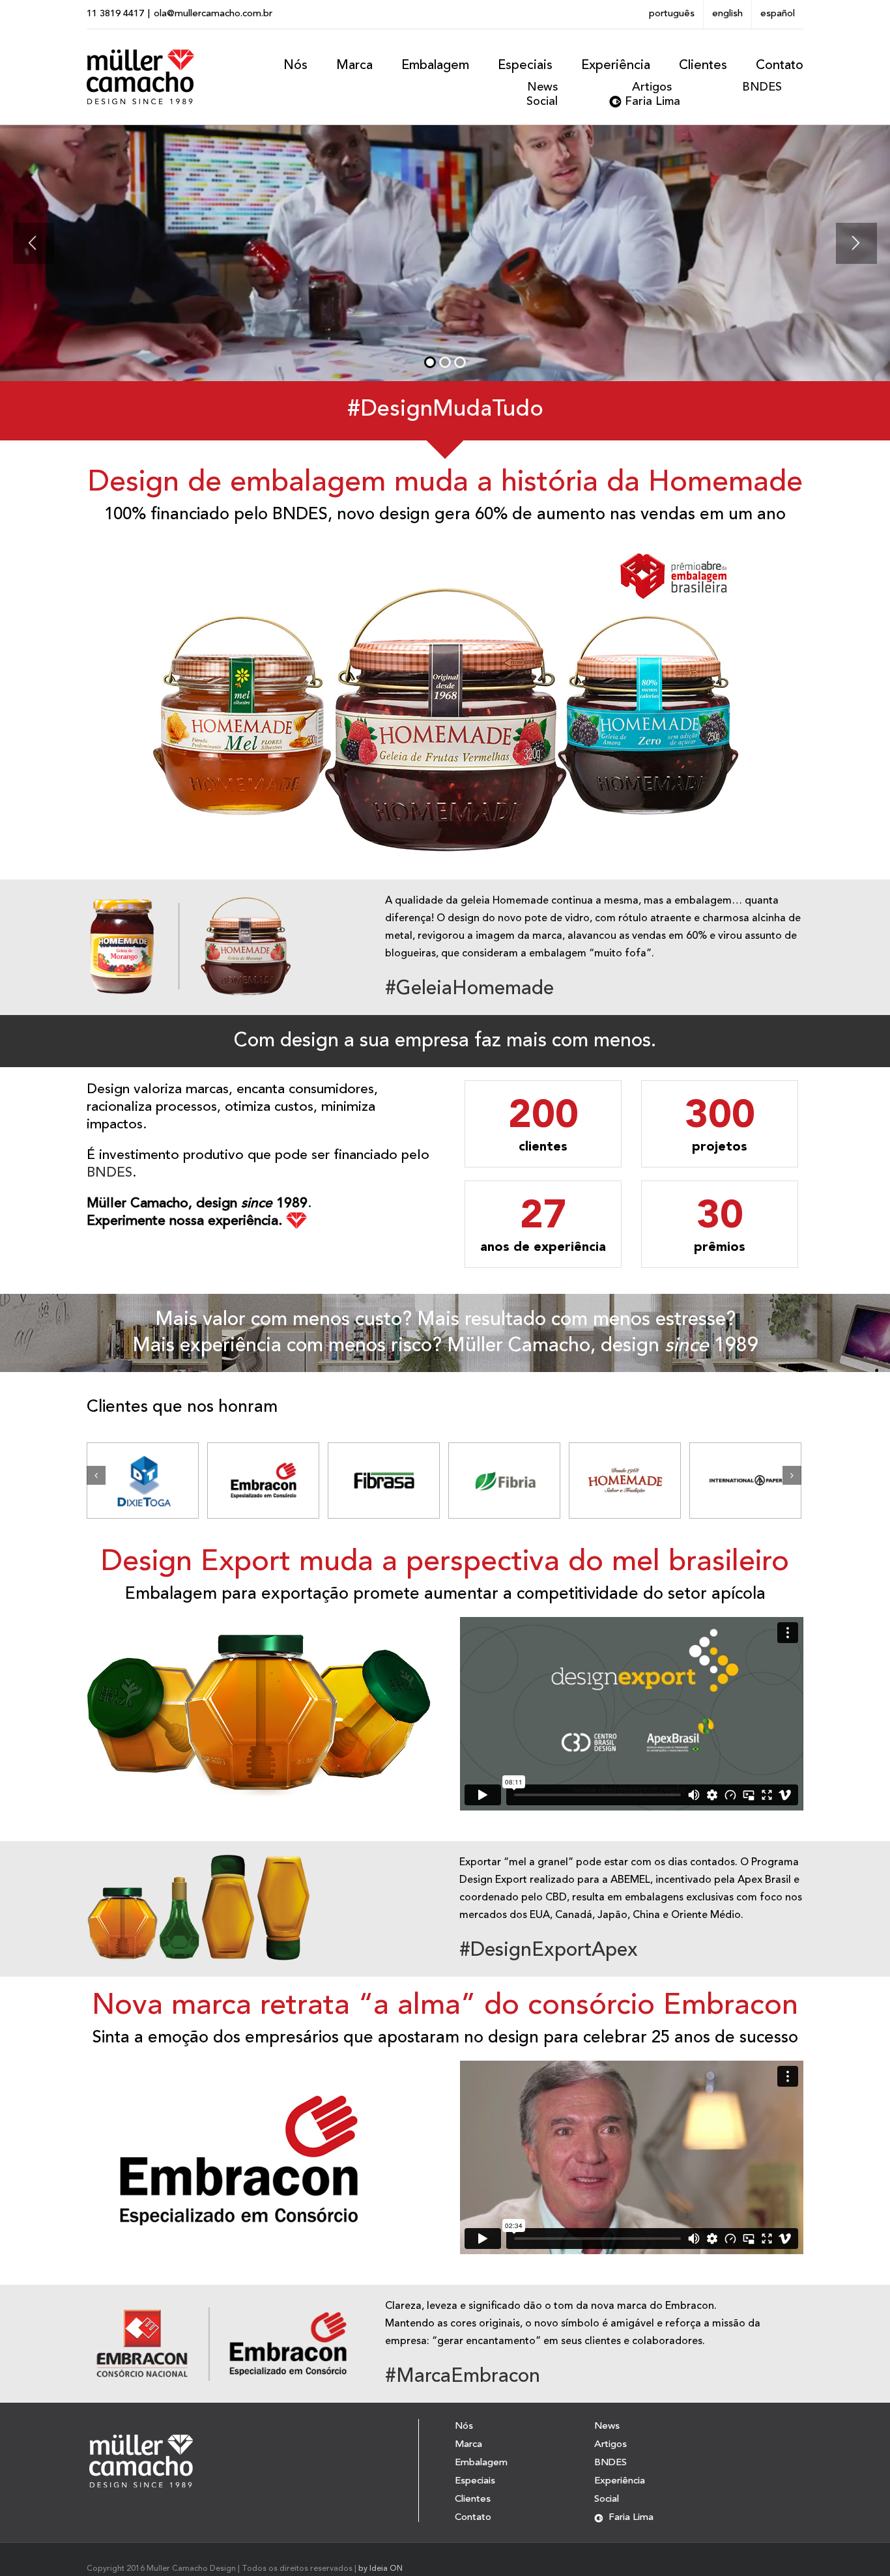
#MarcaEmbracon (463, 2377)
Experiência (620, 2481)
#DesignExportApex (549, 1951)
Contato (473, 2518)
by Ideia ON (380, 2569)
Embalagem (481, 2463)
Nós (464, 2427)
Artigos (652, 87)
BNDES (762, 87)
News (542, 87)
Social (542, 102)
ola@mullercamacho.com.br (213, 14)
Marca (468, 2445)
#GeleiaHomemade (469, 989)
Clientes (473, 2499)
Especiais (475, 2481)
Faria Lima (653, 102)
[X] (803, 61)
